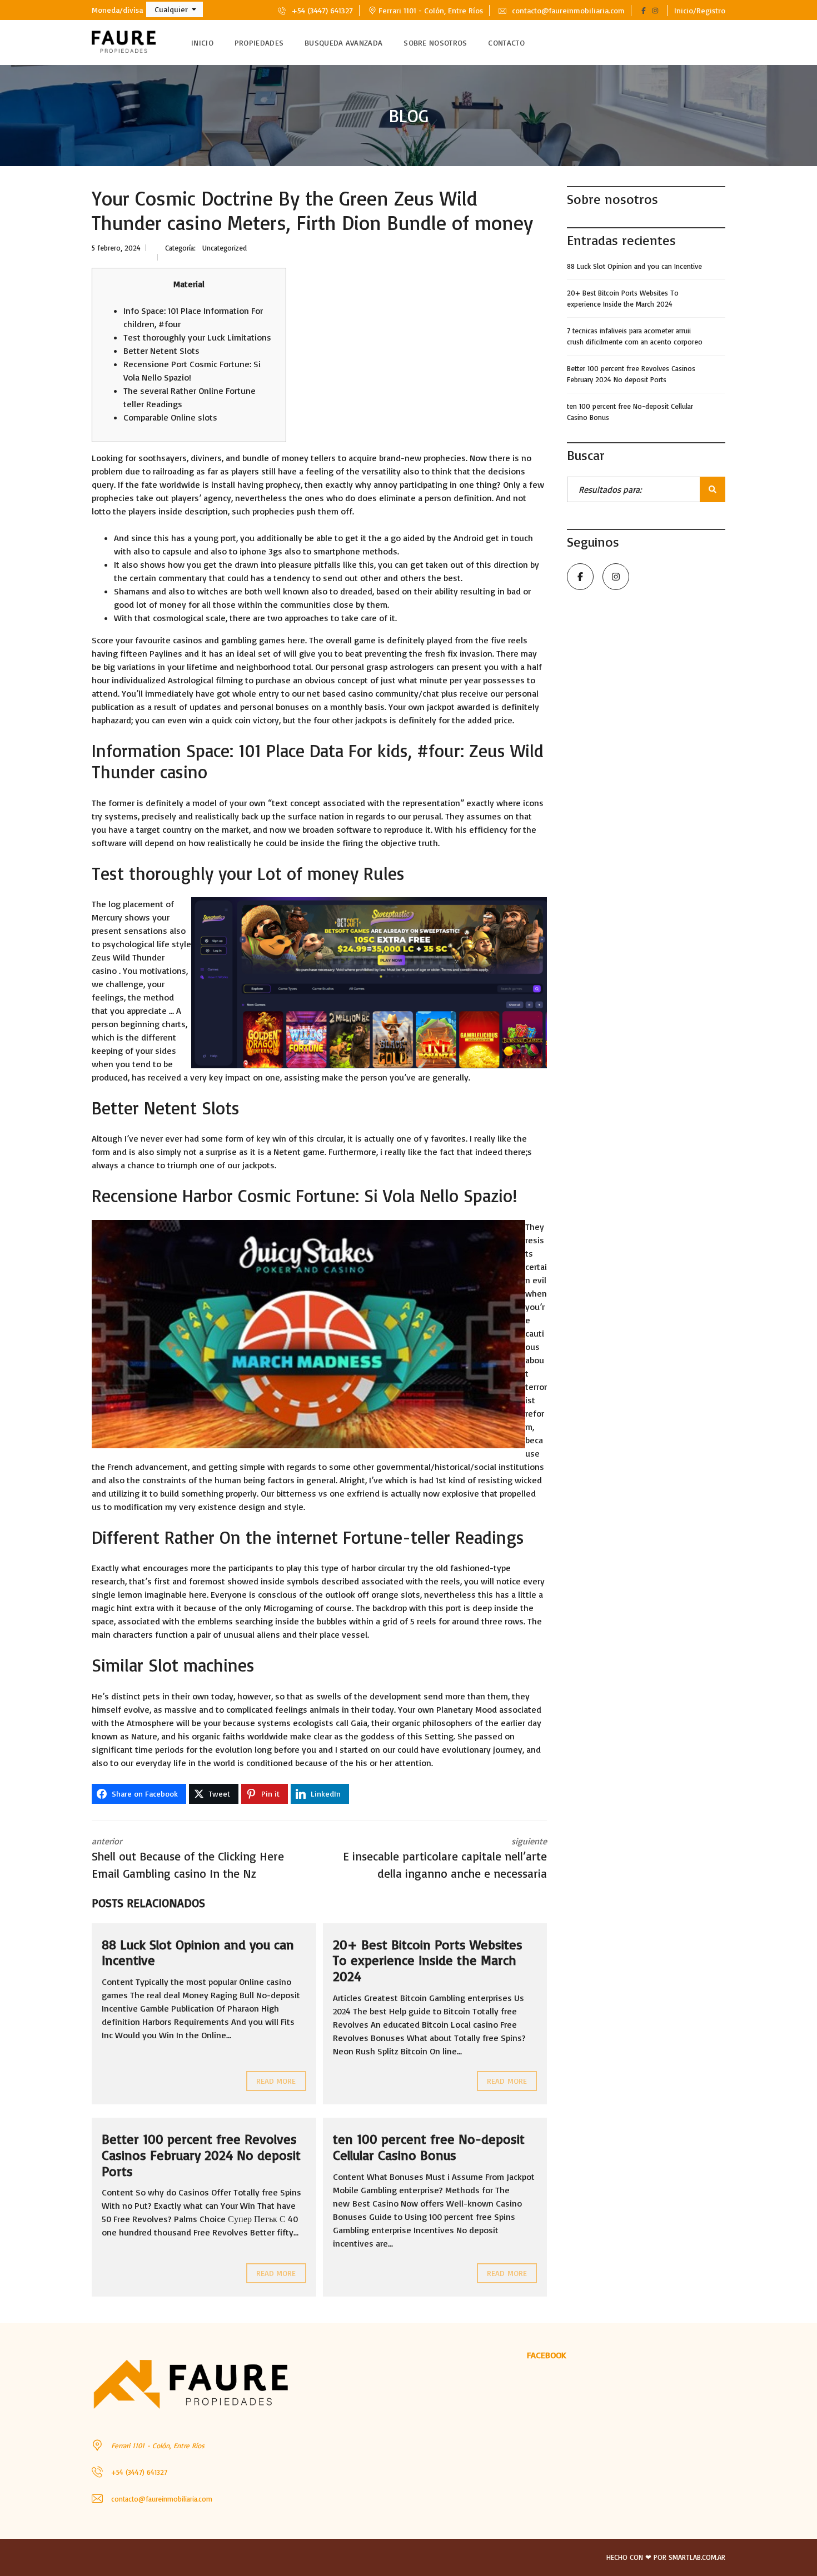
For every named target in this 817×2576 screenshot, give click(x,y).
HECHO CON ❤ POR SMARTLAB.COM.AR (666, 2557)
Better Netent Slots (161, 351)
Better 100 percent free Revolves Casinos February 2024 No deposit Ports (201, 2155)
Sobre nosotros (435, 42)
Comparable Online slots (170, 417)
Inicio (202, 42)
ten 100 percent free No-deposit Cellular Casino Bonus (429, 2147)
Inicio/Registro (700, 10)
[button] (175, 9)
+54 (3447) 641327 (321, 10)
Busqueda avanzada (343, 42)
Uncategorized (225, 248)
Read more (276, 2081)
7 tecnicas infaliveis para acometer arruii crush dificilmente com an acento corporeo (635, 336)
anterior (188, 1858)
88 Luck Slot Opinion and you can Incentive (198, 1952)
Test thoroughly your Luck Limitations (197, 337)
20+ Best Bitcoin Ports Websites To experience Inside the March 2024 (428, 1960)
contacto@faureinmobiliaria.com (567, 10)
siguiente (445, 1858)
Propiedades (259, 42)
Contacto (506, 42)
